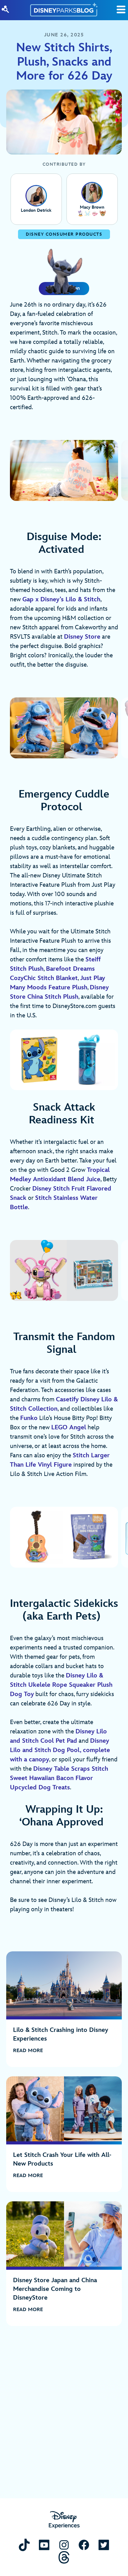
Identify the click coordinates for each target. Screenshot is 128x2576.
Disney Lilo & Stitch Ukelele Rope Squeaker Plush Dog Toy (61, 1685)
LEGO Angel (69, 1427)
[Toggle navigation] (121, 9)
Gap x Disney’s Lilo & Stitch (61, 599)
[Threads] (64, 2557)
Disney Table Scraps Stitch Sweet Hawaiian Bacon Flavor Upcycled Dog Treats (59, 1778)
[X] (104, 2545)
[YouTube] (44, 2545)
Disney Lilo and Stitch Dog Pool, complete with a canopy (60, 1750)
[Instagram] (64, 2545)
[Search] (5, 9)
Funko (29, 1418)
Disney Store (82, 637)
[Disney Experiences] (64, 2520)
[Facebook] (84, 2545)
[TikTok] (24, 2545)
